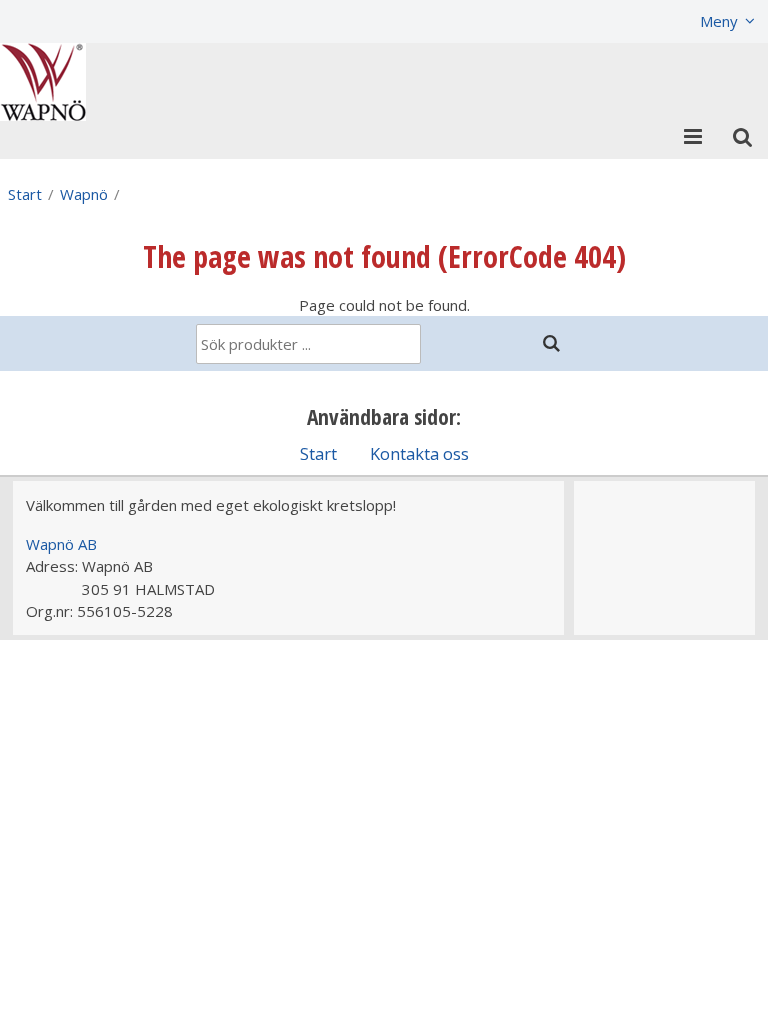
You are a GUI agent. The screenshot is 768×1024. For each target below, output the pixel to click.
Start (25, 194)
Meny (719, 21)
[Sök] (552, 343)
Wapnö (84, 194)
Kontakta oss (419, 453)
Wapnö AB (61, 544)
